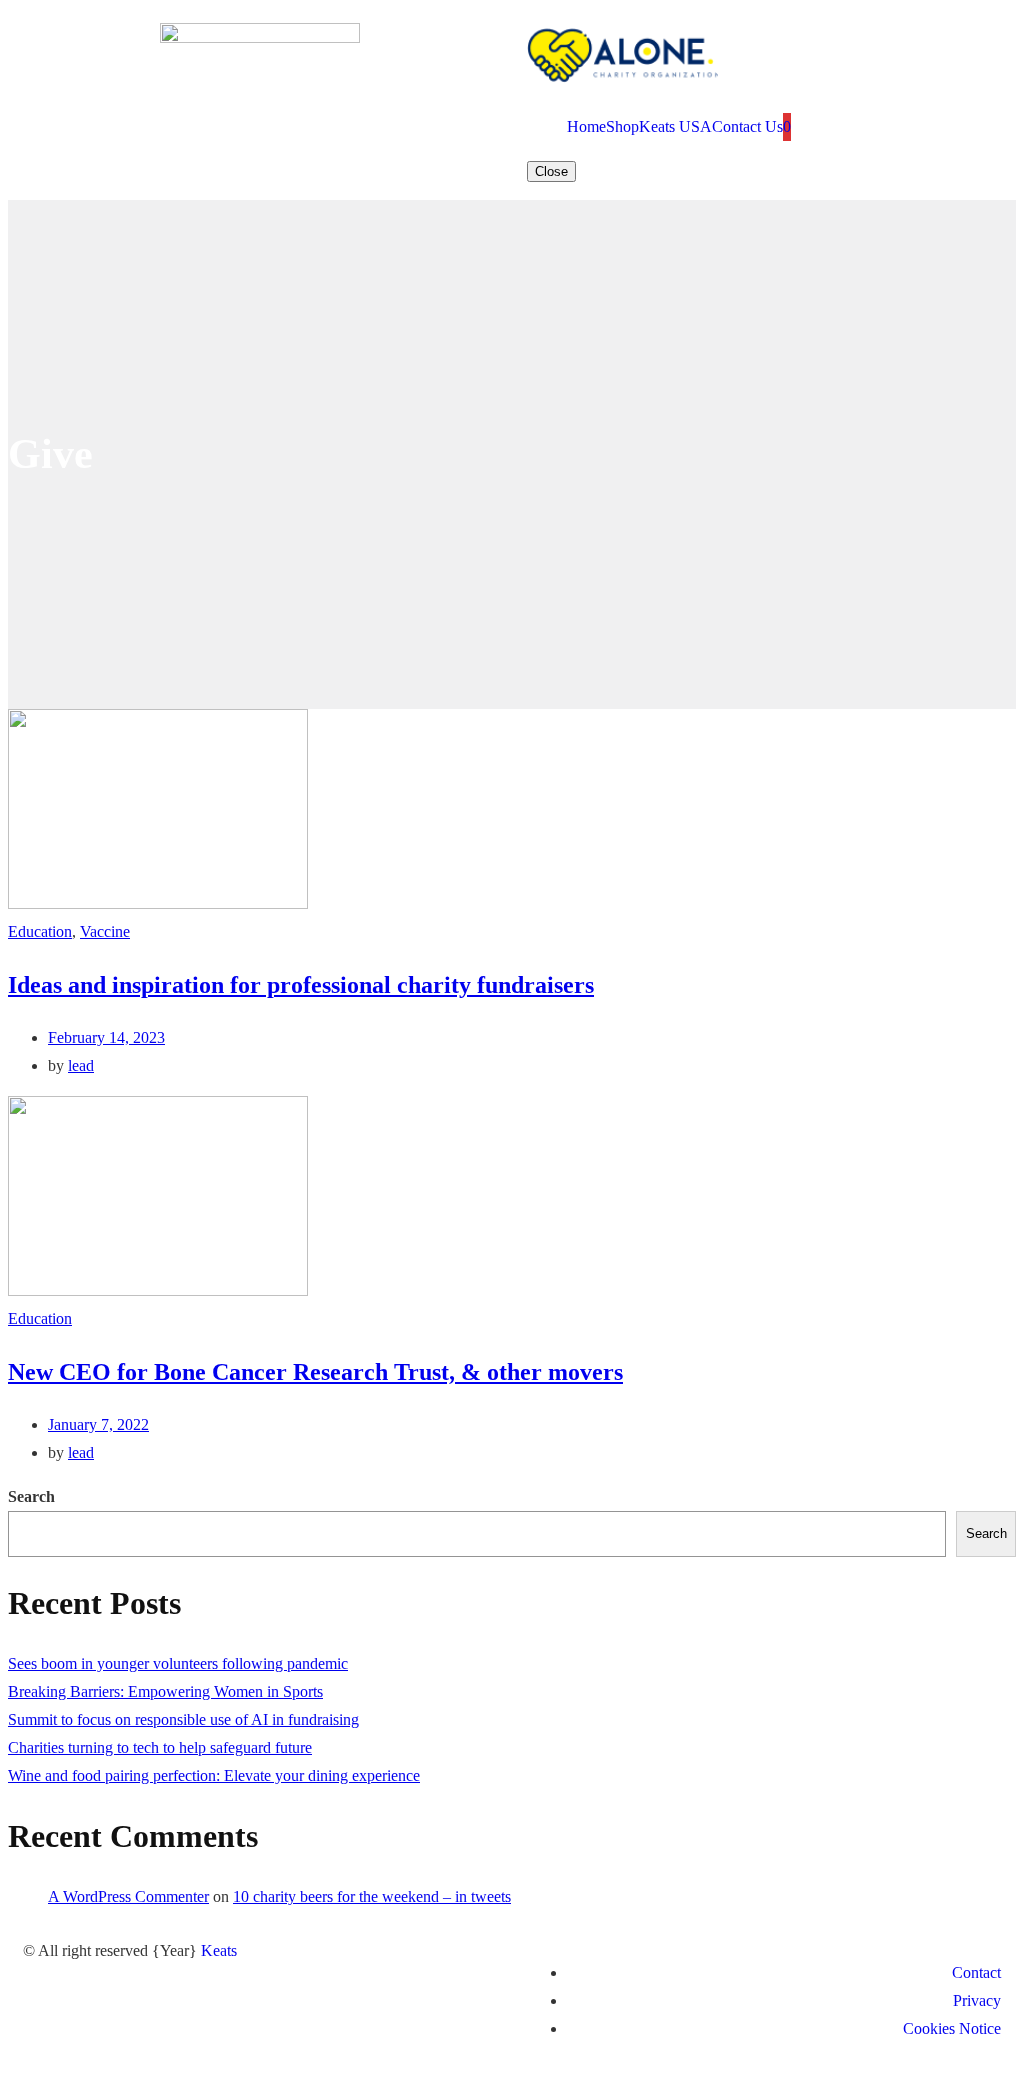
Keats (219, 1950)
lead (81, 1065)
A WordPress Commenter (128, 1896)
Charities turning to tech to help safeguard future (160, 1747)
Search (31, 1496)
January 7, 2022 (98, 1424)
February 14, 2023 (106, 1037)
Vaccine (105, 931)
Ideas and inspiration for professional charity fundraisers (301, 985)
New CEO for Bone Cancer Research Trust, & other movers (315, 1372)
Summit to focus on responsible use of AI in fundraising (183, 1719)
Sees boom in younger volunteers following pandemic (178, 1663)
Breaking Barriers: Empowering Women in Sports (165, 1691)
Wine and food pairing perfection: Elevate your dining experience (214, 1775)
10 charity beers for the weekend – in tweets (372, 1896)
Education (40, 931)
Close (551, 171)
